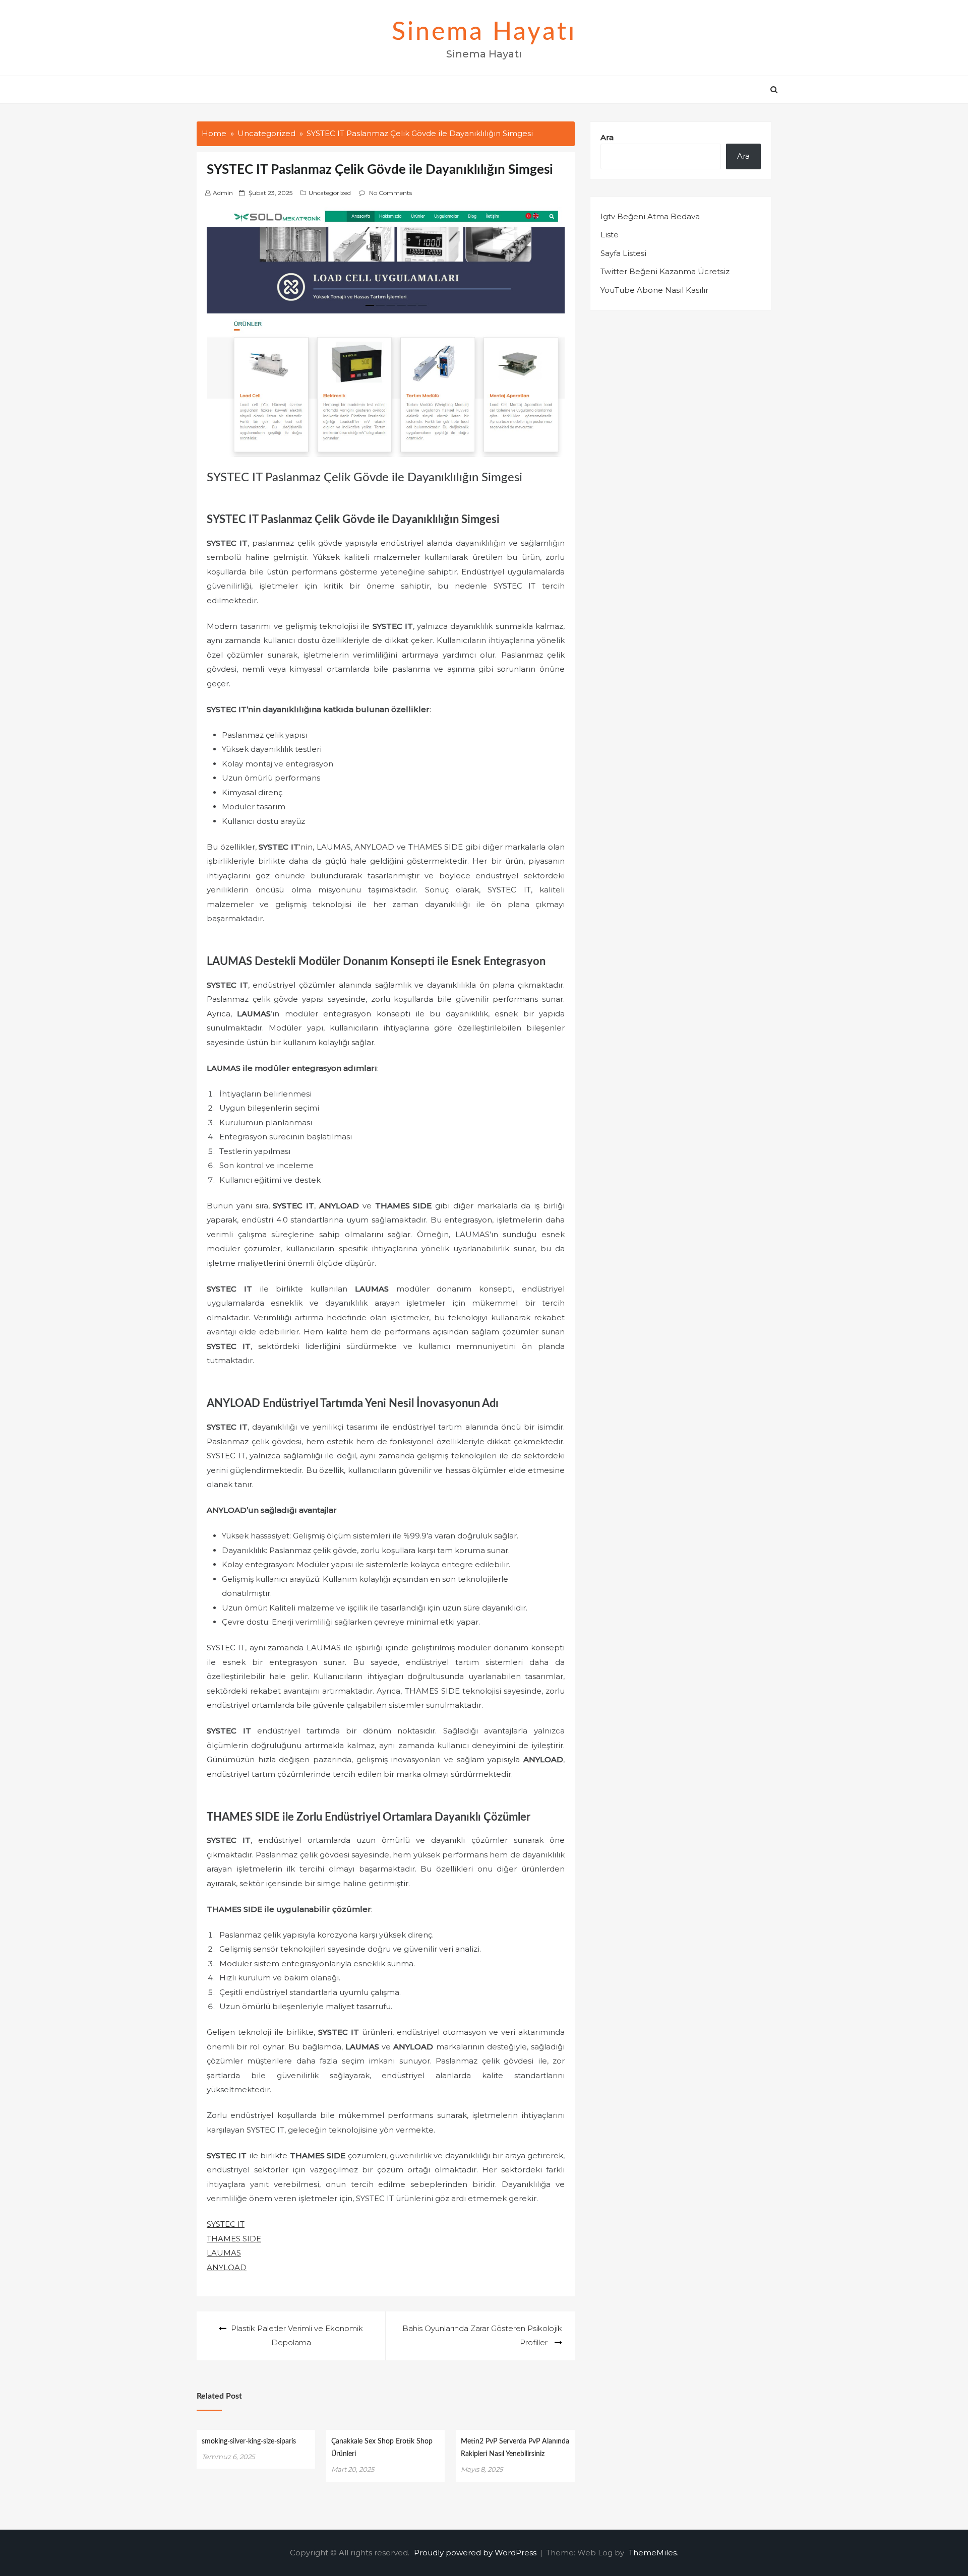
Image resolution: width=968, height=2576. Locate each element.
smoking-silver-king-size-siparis (249, 2441)
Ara (607, 137)
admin (223, 193)
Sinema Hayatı (484, 32)
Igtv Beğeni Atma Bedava (650, 216)
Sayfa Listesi (623, 253)
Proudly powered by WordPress (476, 2553)
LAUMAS (224, 2253)
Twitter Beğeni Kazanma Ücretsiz (665, 271)
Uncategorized (330, 193)
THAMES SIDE (234, 2239)
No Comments (390, 193)
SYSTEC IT (226, 2224)
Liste (610, 235)
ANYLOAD (227, 2267)
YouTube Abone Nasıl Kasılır (654, 290)
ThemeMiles (653, 2553)
